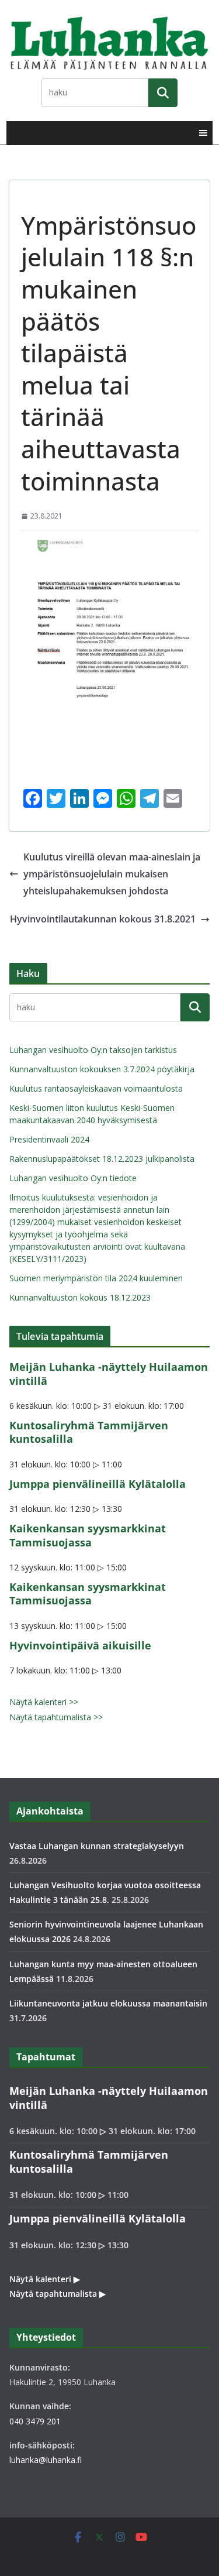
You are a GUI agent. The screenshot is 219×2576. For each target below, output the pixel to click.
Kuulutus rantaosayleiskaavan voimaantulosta (96, 1088)
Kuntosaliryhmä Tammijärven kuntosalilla (89, 1432)
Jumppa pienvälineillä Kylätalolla (98, 1484)
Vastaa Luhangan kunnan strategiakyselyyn (97, 1846)
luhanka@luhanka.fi (46, 2460)
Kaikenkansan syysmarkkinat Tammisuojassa (88, 1535)
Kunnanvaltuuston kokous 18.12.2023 (80, 1297)
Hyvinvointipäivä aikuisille (80, 1645)
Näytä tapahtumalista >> (56, 1717)
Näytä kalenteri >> (44, 1702)
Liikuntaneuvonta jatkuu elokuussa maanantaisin (108, 2003)
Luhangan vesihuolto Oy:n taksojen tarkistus (93, 1050)
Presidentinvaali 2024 (49, 1139)
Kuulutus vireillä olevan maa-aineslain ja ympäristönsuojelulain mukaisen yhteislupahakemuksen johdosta (112, 874)
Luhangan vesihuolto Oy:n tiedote (73, 1178)
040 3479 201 (35, 2421)
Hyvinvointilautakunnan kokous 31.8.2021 (103, 919)
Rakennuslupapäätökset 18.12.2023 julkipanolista (102, 1159)
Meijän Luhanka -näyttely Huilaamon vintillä (109, 1373)
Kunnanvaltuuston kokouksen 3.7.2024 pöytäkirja (102, 1069)
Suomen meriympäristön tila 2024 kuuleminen (96, 1278)
